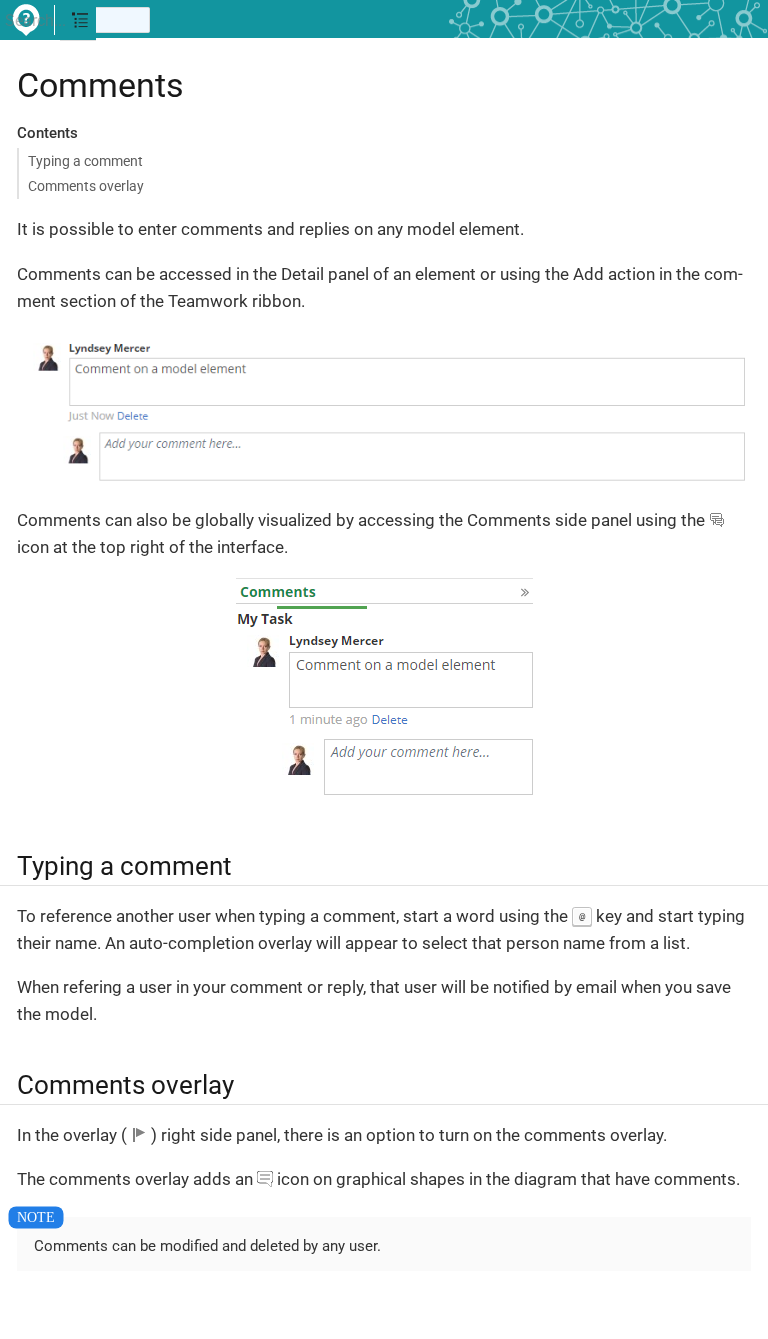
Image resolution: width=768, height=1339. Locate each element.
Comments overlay (86, 186)
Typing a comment (85, 161)
